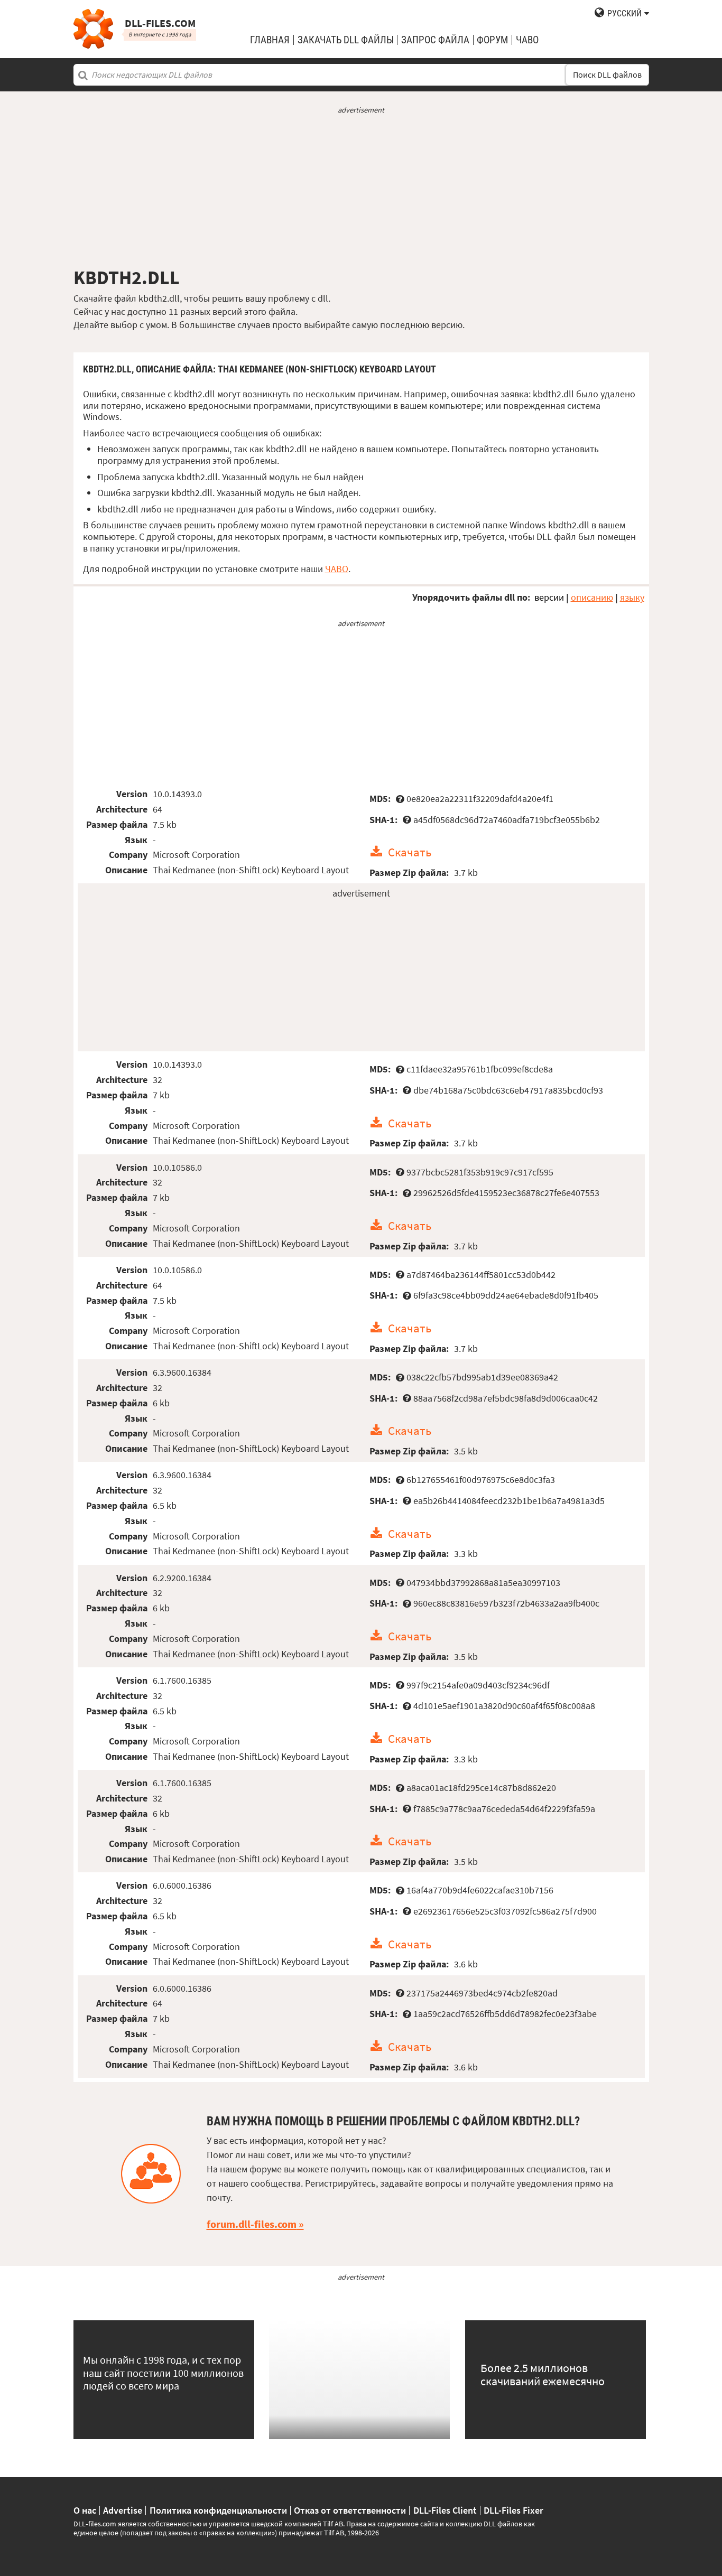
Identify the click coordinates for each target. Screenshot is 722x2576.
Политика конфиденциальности (218, 2510)
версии (549, 597)
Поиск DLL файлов (607, 75)
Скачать (410, 852)
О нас (85, 2510)
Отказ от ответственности (350, 2510)
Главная (270, 40)
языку (632, 597)
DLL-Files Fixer (513, 2510)
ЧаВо (527, 40)
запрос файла (435, 40)
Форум (492, 40)
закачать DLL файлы (346, 40)
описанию (592, 597)
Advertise (123, 2510)
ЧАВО (337, 569)
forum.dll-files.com (252, 2224)
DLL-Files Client (445, 2510)
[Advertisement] (361, 191)
